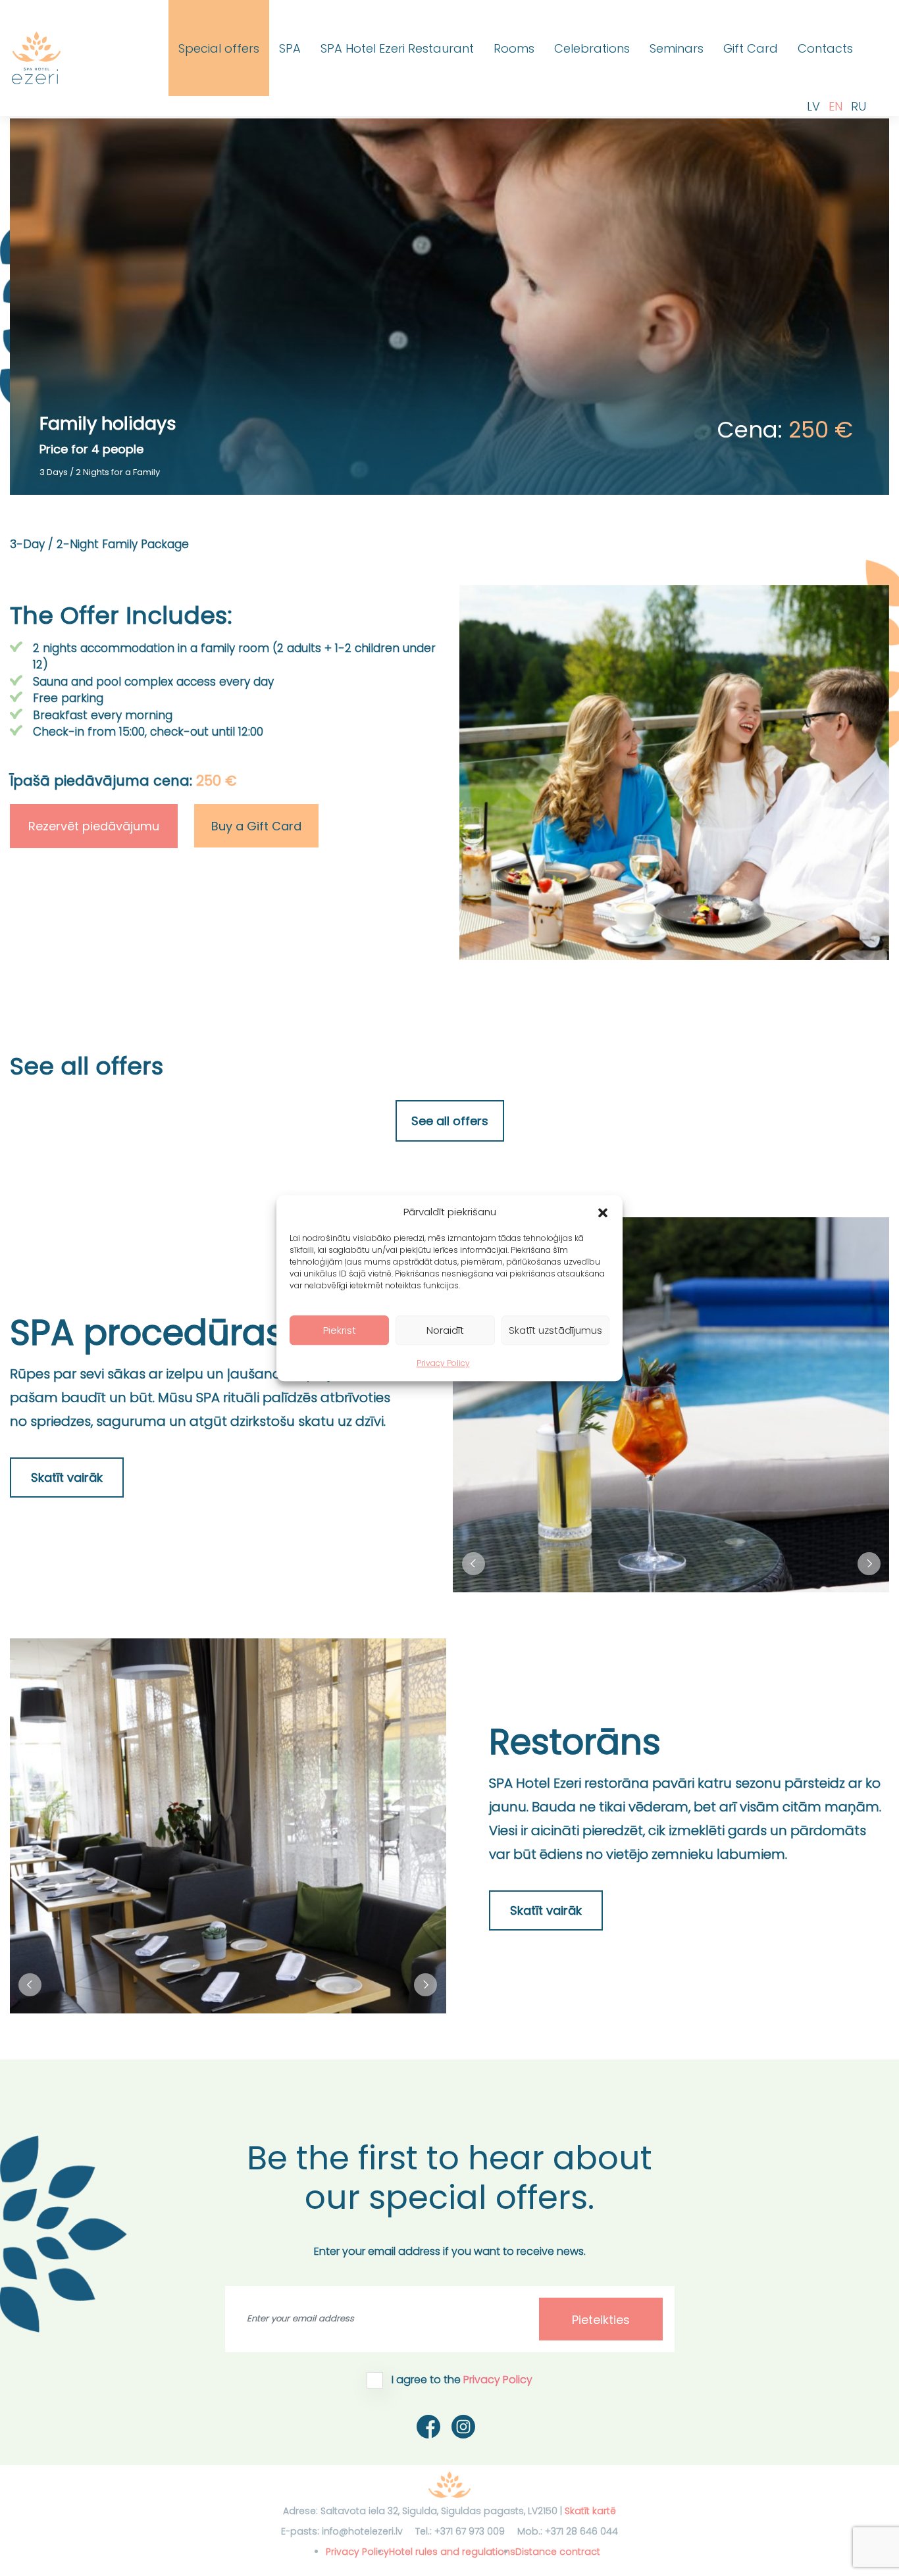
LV (813, 106)
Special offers (219, 48)
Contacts (825, 48)
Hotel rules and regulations (452, 2552)
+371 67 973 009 (470, 2531)
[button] (603, 1212)
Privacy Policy (443, 1363)
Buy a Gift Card (256, 826)
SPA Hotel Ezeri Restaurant (397, 48)
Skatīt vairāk (67, 1477)
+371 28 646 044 (581, 2531)
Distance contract (558, 2552)
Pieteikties (601, 2320)
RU (859, 106)
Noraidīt (445, 1330)
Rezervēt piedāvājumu (94, 826)
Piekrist (340, 1330)
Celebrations (592, 48)
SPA (290, 48)
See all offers (450, 1121)
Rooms (514, 48)
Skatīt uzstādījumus (555, 1330)
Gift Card (751, 48)
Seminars (677, 48)
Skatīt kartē (590, 2511)
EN (835, 106)
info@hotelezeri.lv (362, 2531)
